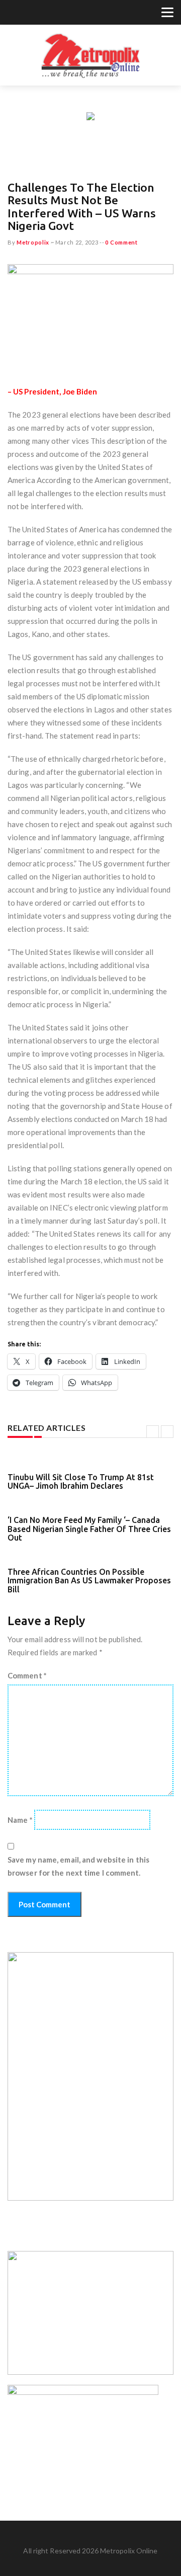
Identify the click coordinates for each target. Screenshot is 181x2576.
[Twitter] (13, 14)
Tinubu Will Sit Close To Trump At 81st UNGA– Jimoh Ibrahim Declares (81, 1482)
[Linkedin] (51, 14)
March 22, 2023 (77, 242)
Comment (27, 1675)
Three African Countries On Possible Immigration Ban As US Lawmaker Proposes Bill (89, 1581)
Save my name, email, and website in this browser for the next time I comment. (78, 1866)
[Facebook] (26, 14)
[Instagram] (38, 14)
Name (20, 1820)
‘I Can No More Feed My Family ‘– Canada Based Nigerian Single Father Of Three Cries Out (89, 1529)
